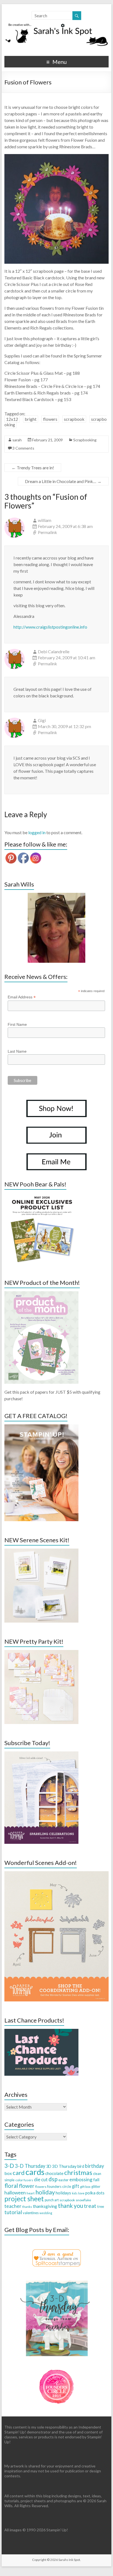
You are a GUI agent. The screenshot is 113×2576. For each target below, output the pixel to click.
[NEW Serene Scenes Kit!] (41, 1551)
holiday (45, 2192)
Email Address (22, 997)
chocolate (54, 2173)
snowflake (83, 2200)
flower (27, 2186)
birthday (94, 2166)
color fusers (24, 2180)
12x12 (12, 419)
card (19, 2173)
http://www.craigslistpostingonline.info (50, 627)
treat (90, 2206)
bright (31, 419)
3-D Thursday (30, 2166)
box (8, 2173)
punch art (52, 2200)
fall (96, 2179)
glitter (96, 2187)
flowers (50, 419)
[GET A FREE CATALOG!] (41, 1427)
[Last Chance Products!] (41, 2031)
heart (31, 2193)
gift (76, 2186)
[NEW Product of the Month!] (41, 1294)
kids (75, 2193)
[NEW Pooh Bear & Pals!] (41, 1195)
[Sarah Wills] (56, 928)
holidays (63, 2193)
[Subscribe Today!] (41, 1754)
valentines (31, 2213)
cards (35, 2172)
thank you (70, 2206)
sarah (17, 440)
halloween (15, 2193)
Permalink (47, 532)
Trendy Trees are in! (33, 468)
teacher (13, 2206)
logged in (37, 832)
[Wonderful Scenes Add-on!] (56, 1874)
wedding (46, 2213)
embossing (81, 2179)
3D (49, 2166)
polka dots (95, 2193)
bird (81, 2166)
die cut (41, 2179)
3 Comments (23, 448)
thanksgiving (45, 2206)
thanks (27, 2207)
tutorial (13, 2212)
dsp (53, 2179)
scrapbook (74, 419)
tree (101, 2206)
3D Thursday (64, 2166)
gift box (85, 2187)
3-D (9, 2166)
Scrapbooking (85, 440)
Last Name (17, 1051)
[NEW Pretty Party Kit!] (41, 1653)
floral (11, 2186)
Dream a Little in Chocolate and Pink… (63, 481)
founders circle (59, 2186)
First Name (17, 1024)
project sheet (24, 2199)
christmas (78, 2172)
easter (63, 2180)
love (81, 2193)
